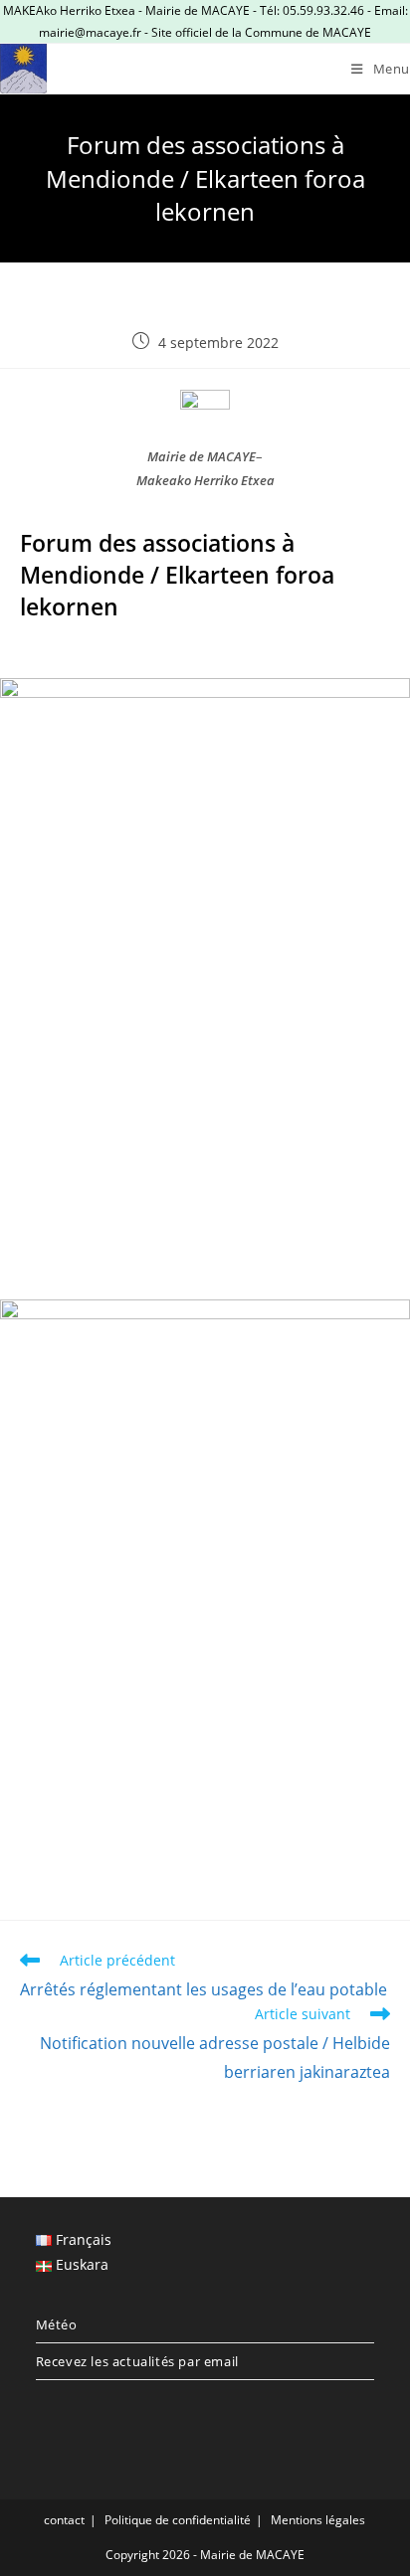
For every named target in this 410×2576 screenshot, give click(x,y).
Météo (57, 2324)
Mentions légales (318, 2520)
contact (64, 2520)
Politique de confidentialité (178, 2520)
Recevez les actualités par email (137, 2361)
